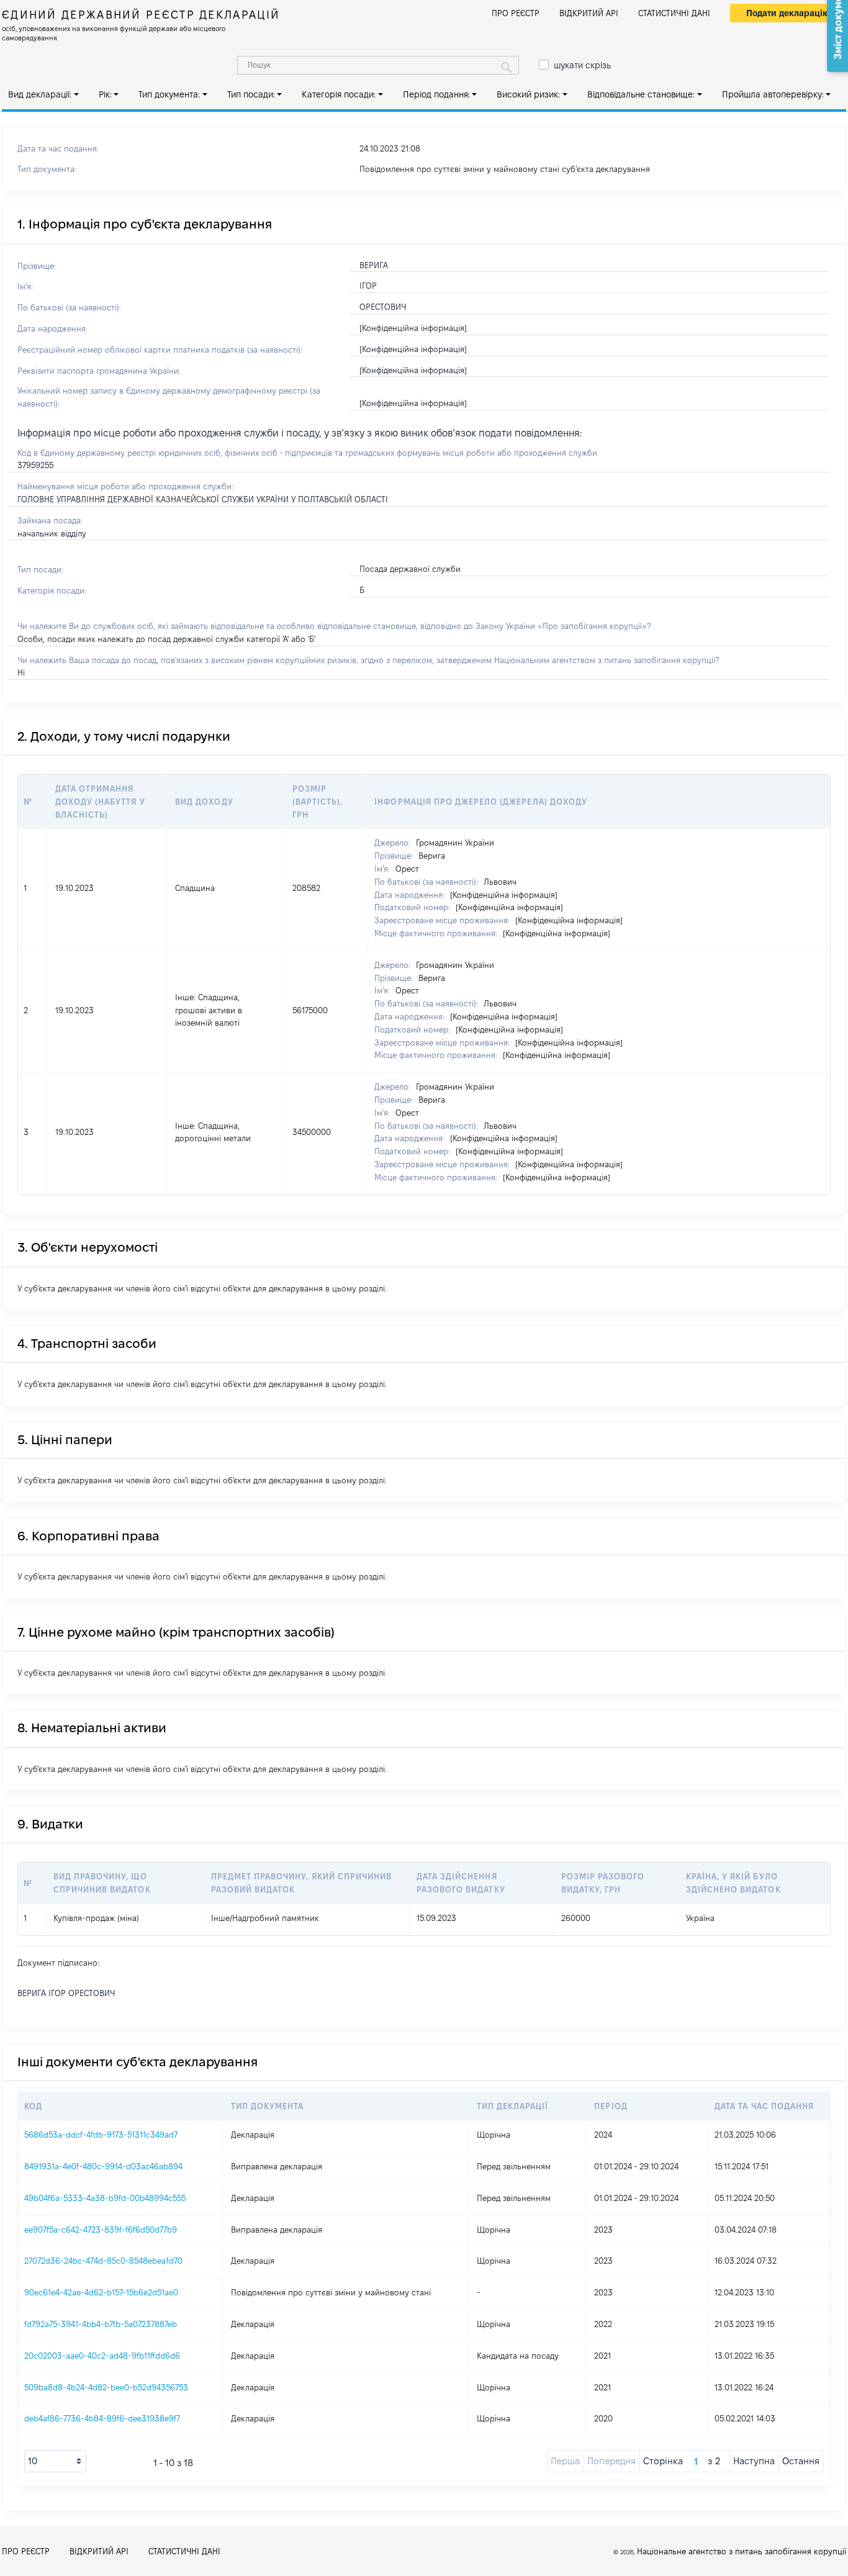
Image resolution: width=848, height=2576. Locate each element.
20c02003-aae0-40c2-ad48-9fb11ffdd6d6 (102, 2356)
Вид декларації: (40, 94)
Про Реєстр (516, 13)
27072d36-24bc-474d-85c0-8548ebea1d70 (103, 2261)
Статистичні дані (674, 13)
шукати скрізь (582, 65)
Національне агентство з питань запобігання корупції (742, 2551)
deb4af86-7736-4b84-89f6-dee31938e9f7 (102, 2418)
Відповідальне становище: (641, 94)
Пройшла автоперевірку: (773, 94)
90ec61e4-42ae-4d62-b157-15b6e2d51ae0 (101, 2292)
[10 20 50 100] (55, 2461)
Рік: (105, 94)
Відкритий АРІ (589, 13)
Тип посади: (251, 94)
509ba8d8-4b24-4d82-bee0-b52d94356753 (106, 2387)
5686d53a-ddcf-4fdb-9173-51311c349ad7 (101, 2135)
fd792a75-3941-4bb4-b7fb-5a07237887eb (101, 2324)
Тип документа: (169, 94)
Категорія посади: (339, 94)
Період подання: (436, 94)
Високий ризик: (528, 94)
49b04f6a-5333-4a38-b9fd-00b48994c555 (105, 2198)
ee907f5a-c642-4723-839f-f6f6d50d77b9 (101, 2230)
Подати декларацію (788, 13)
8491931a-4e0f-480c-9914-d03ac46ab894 (103, 2166)
